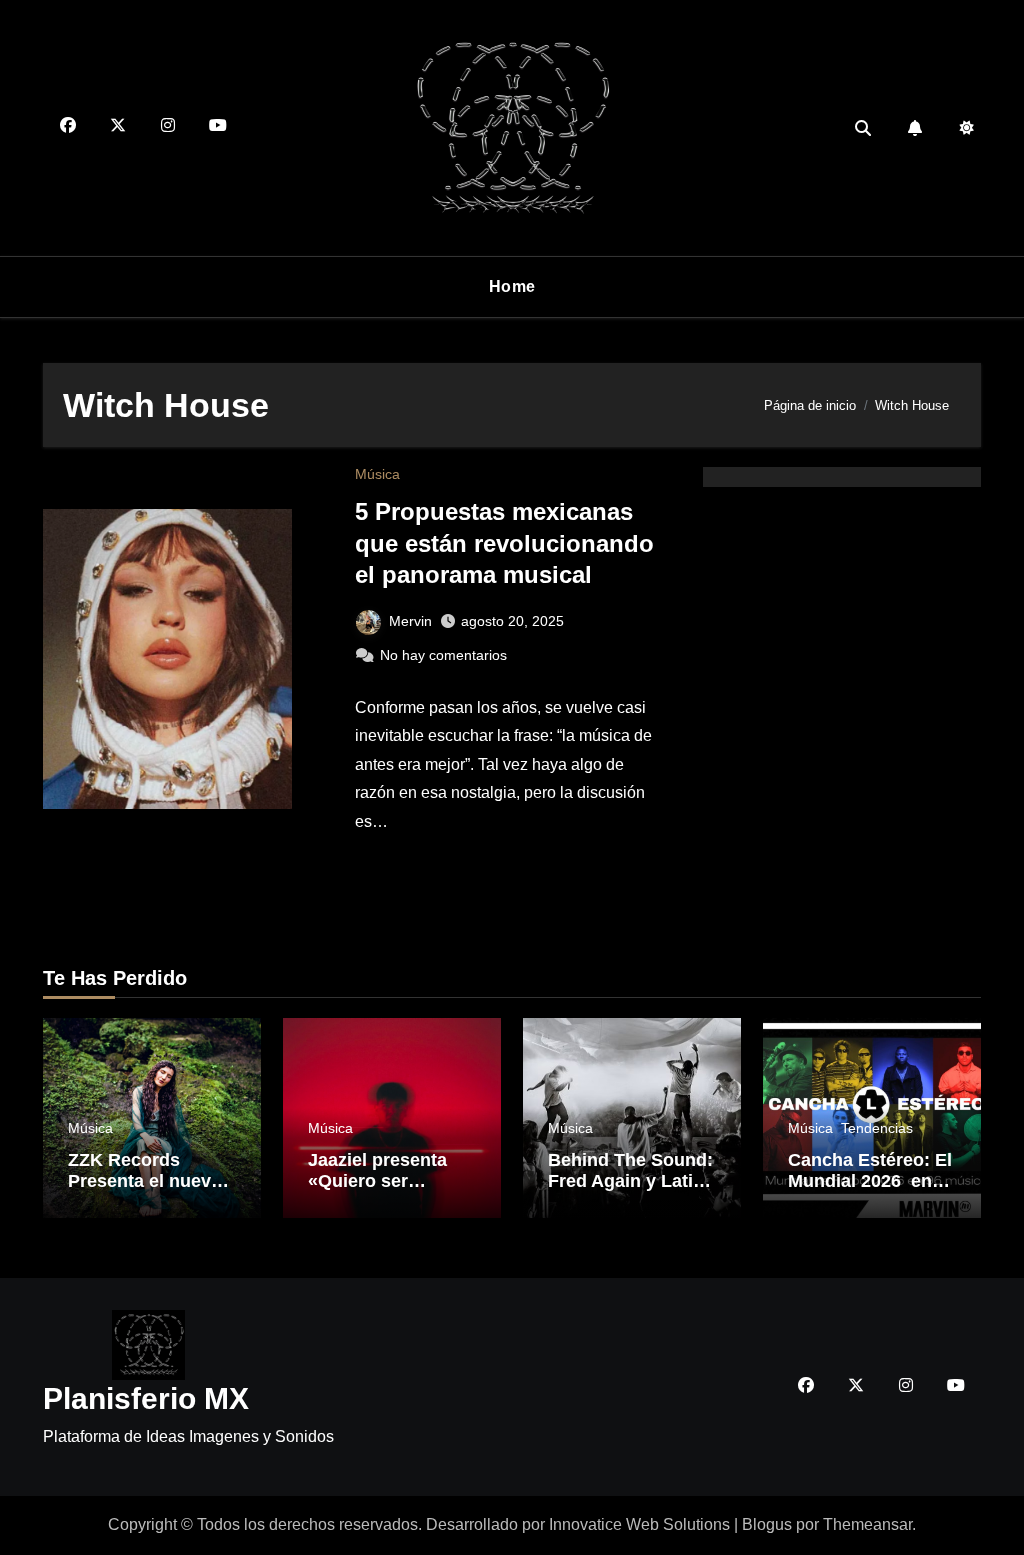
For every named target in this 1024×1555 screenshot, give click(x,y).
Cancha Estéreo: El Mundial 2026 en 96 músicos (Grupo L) (870, 1192)
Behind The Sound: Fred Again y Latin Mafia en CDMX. (630, 1181)
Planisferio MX (146, 1398)
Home (512, 286)
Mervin (410, 621)
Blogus (767, 1524)
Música (377, 474)
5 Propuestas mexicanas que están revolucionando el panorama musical (504, 542)
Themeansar (867, 1524)
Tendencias (877, 1128)
